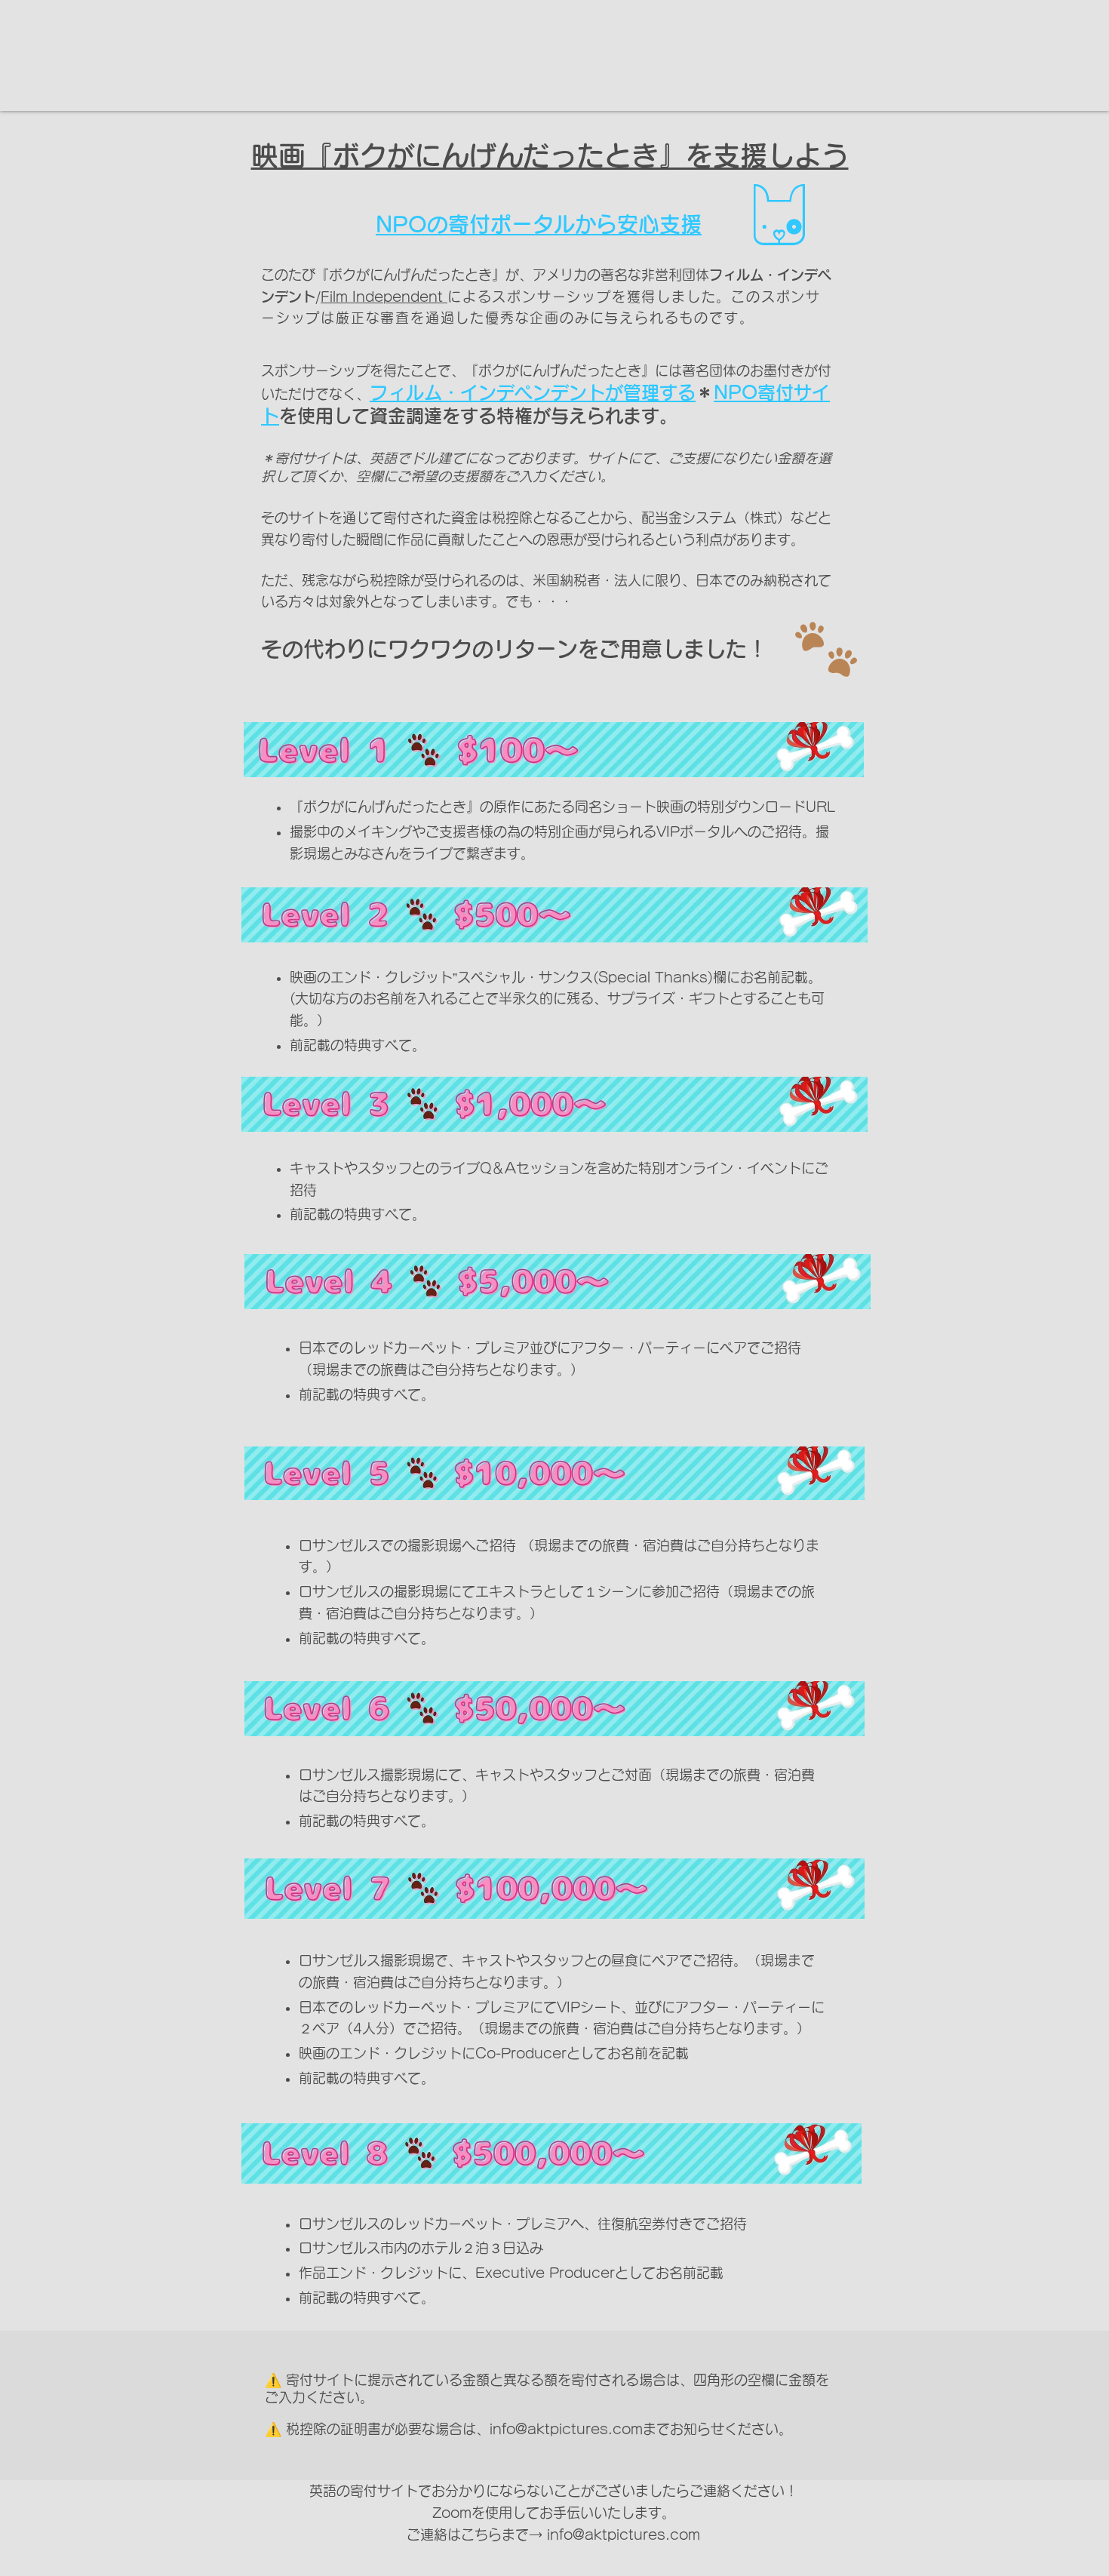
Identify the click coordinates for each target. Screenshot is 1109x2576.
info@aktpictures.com (566, 2429)
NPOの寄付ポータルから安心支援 (539, 224)
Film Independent (384, 297)
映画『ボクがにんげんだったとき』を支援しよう (550, 155)
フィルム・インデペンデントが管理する (533, 392)
